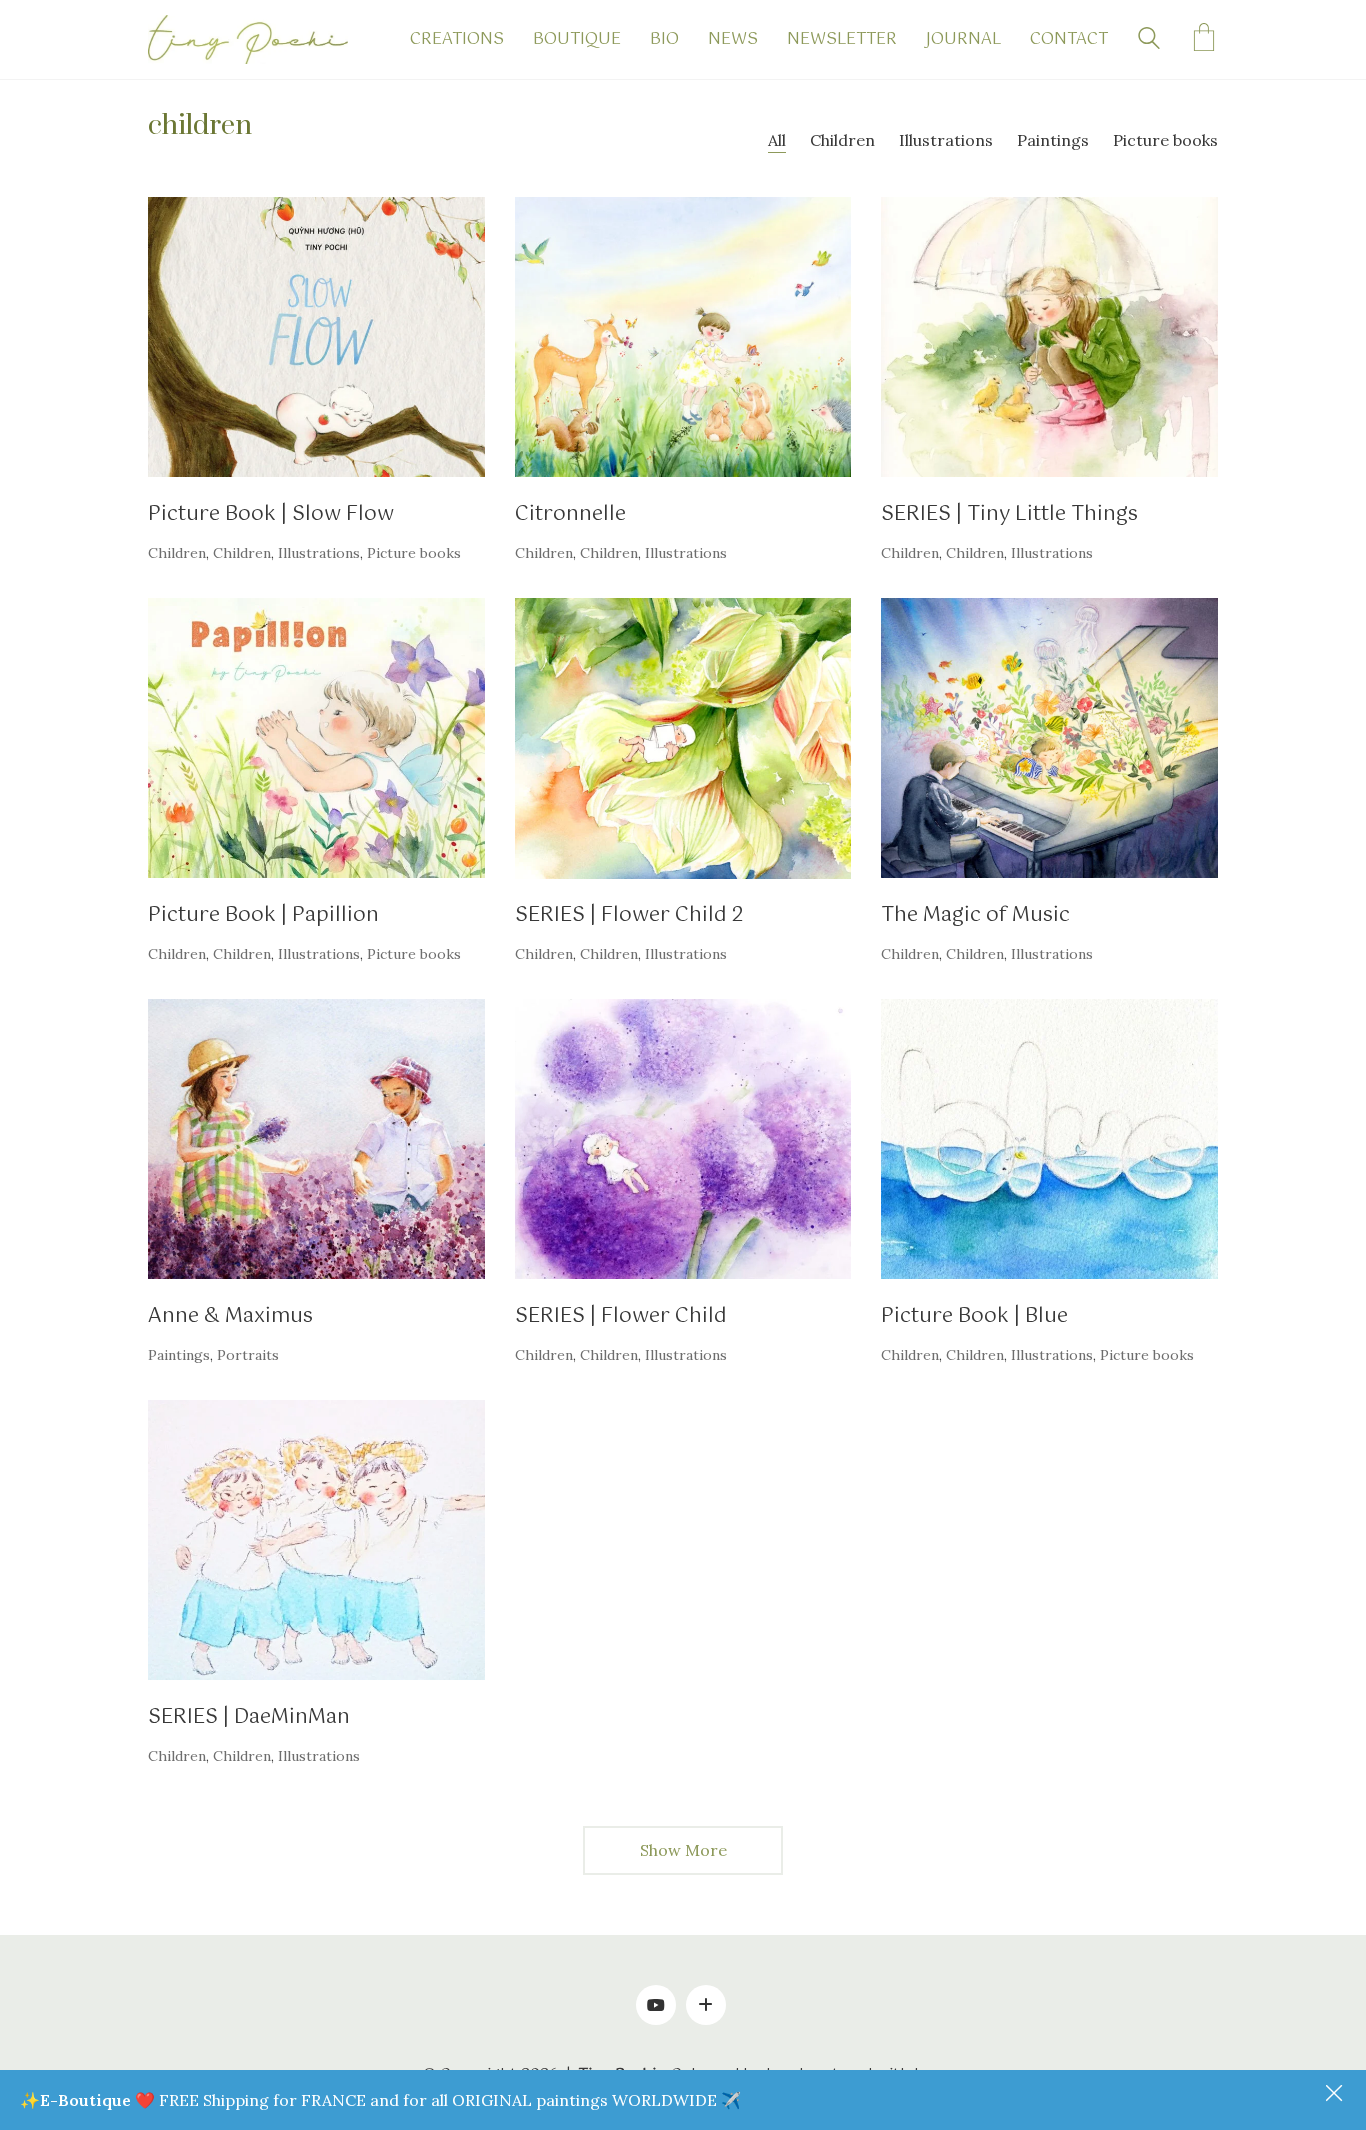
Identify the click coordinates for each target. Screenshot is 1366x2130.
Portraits (248, 1355)
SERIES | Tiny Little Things (1009, 514)
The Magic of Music (975, 915)
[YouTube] (656, 2005)
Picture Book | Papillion (263, 915)
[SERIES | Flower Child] (683, 1139)
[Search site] (1149, 41)
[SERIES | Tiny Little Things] (1049, 337)
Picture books (1165, 140)
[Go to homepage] (248, 39)
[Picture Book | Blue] (1049, 1139)
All (777, 140)
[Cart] (1204, 40)
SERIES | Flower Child (621, 1316)
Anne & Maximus (230, 1316)
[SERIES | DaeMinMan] (316, 1540)
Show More (683, 1856)
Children (842, 140)
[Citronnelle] (683, 337)
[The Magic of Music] (1049, 738)
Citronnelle (570, 514)
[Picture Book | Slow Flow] (316, 337)
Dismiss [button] (1336, 2095)
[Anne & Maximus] (316, 1139)
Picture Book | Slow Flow (271, 514)
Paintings (1053, 140)
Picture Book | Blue (974, 1316)
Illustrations (946, 140)
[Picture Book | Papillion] (316, 738)
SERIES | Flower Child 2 (629, 915)
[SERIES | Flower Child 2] (683, 738)
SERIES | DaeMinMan (249, 1717)
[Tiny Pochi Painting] (706, 2005)
